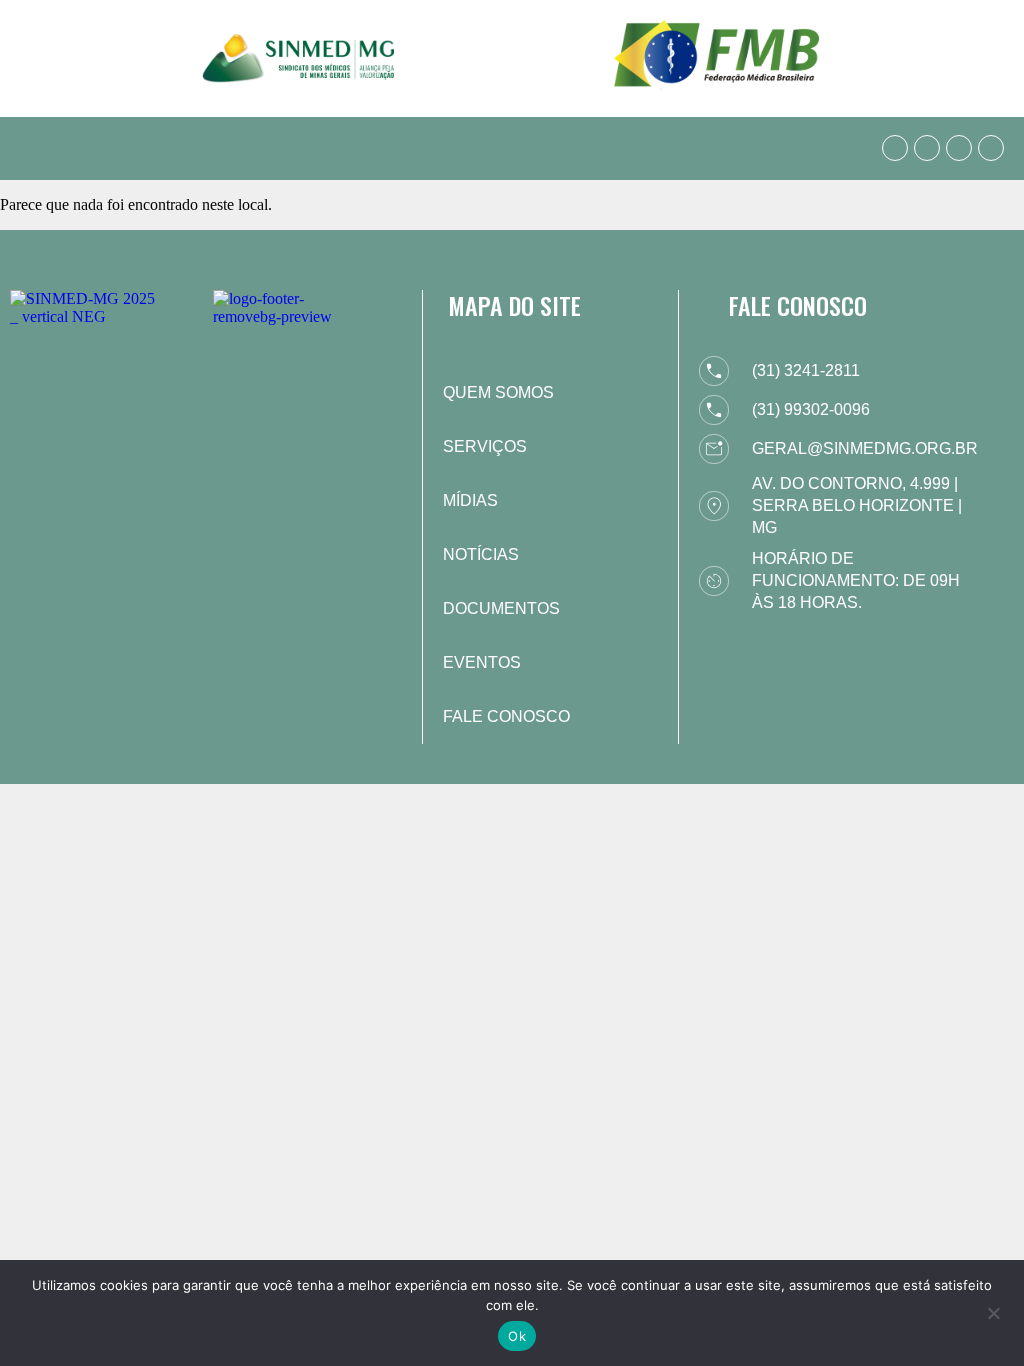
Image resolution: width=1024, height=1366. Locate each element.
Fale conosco (506, 716)
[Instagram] (959, 148)
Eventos (482, 662)
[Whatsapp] (895, 148)
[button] (34, 148)
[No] (993, 1311)
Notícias (481, 554)
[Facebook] (927, 148)
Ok (517, 1336)
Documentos (501, 608)
